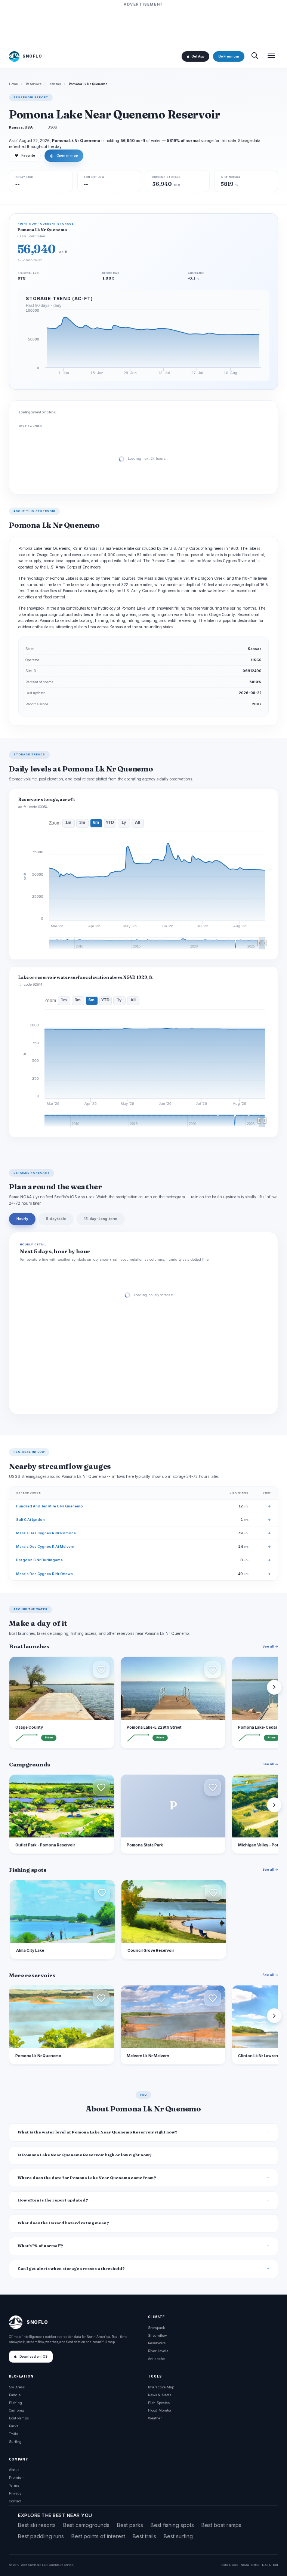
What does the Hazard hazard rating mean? (63, 2223)
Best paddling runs (41, 2536)
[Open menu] (271, 56)
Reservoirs (34, 84)
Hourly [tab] (22, 1219)
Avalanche (156, 2359)
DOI (275, 2565)
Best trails (144, 2536)
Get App (198, 56)
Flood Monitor (160, 2410)
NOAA (245, 2565)
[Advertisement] (143, 25)
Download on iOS (33, 2357)
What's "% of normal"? (40, 2246)
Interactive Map (161, 2387)
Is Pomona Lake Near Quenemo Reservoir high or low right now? (85, 2155)
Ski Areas (17, 2387)
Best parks (130, 2525)
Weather (155, 2418)
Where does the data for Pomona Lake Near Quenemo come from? (87, 2178)
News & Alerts (160, 2395)
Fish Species (159, 2403)
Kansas (55, 84)
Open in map (64, 155)
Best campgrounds (86, 2525)
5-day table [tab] (56, 1219)
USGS (234, 2565)
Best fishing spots (172, 2525)
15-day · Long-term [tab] (101, 1219)
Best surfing (178, 2536)
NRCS (255, 2565)
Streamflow (157, 2335)
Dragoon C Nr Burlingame (39, 1560)
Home (13, 84)
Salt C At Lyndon (30, 1520)
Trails (13, 2434)
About (14, 2470)
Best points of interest (98, 2536)
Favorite (25, 155)
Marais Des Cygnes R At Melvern (45, 1546)
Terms (14, 2485)
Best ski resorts (37, 2525)
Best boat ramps (221, 2525)
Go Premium (229, 56)
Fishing (16, 2403)
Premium (17, 2478)
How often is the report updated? (53, 2200)
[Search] (254, 56)
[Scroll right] (274, 1687)
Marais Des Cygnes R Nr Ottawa (44, 1574)
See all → (270, 1646)
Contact (15, 2501)
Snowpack (156, 2328)
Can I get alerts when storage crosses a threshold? (71, 2269)
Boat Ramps (19, 2418)
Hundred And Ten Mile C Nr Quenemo (50, 1506)
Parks (14, 2426)
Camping (17, 2410)
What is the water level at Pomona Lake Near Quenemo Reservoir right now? (98, 2132)
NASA (266, 2565)
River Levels (158, 2351)
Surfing (15, 2442)
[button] (101, 1670)
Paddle (15, 2395)
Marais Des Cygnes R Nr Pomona (46, 1533)
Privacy (15, 2493)
